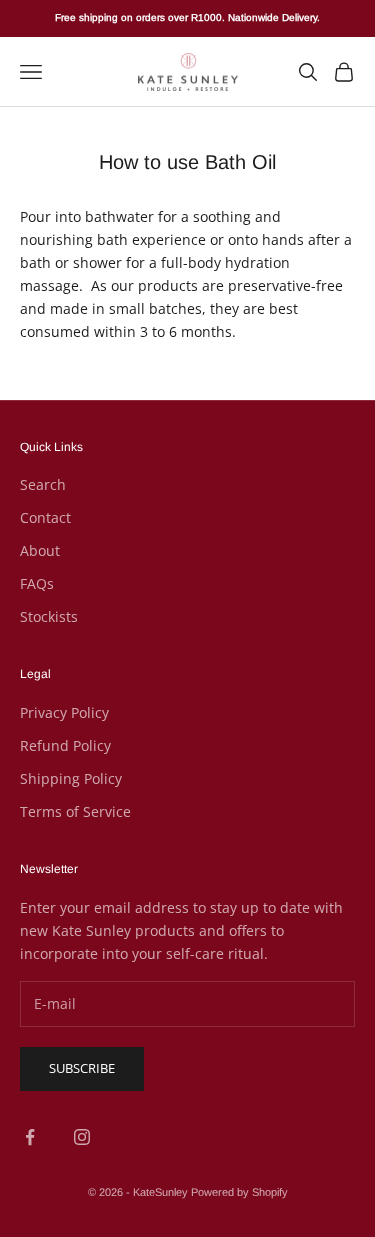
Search (43, 484)
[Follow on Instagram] (82, 1137)
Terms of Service (75, 811)
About (40, 550)
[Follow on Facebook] (30, 1137)
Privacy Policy (64, 712)
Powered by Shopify (239, 1192)
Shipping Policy (71, 778)
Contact (45, 517)
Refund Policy (65, 745)
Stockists (49, 616)
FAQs (37, 583)
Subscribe (82, 1068)
